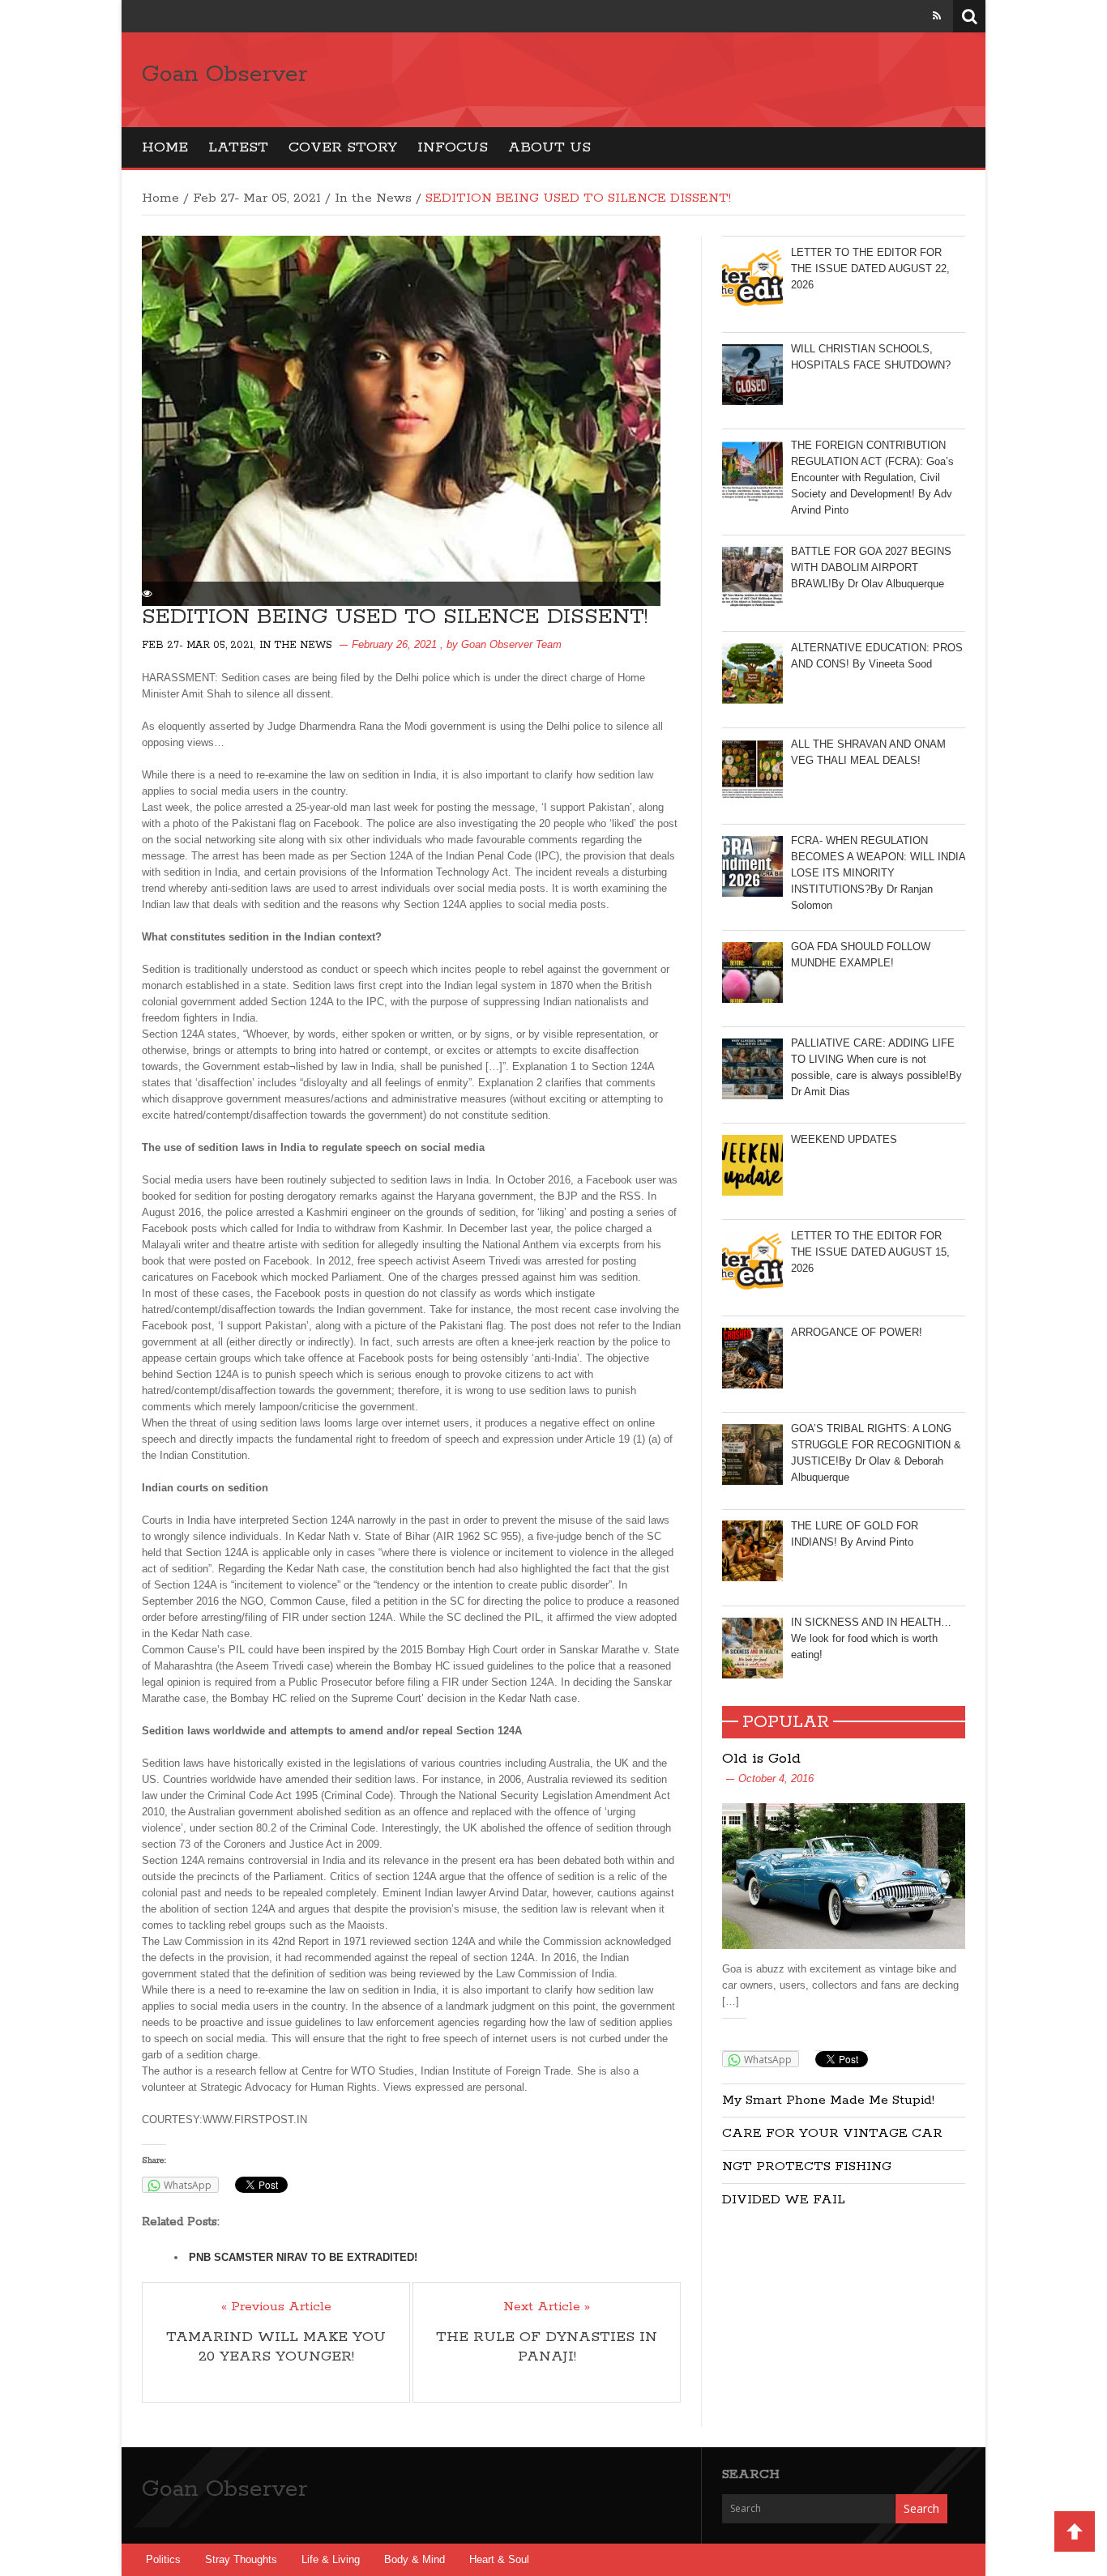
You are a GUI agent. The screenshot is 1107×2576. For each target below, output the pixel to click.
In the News (373, 198)
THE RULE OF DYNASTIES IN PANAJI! (547, 2347)
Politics (163, 2559)
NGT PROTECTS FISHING (807, 2167)
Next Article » (547, 2307)
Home (165, 147)
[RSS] (937, 16)
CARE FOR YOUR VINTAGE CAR (832, 2133)
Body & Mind (415, 2559)
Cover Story (343, 147)
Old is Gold (761, 1759)
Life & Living (331, 2559)
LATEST (238, 147)
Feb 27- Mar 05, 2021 (257, 198)
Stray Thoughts (241, 2559)
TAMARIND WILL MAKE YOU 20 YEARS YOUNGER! (276, 2347)
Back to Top (1075, 2531)
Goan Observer (224, 75)
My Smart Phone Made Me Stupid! (828, 2100)
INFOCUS (453, 147)
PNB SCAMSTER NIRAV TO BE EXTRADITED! (303, 2257)
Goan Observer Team (511, 644)
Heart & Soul (499, 2559)
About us (549, 147)
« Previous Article (276, 2307)
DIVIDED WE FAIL (784, 2200)
